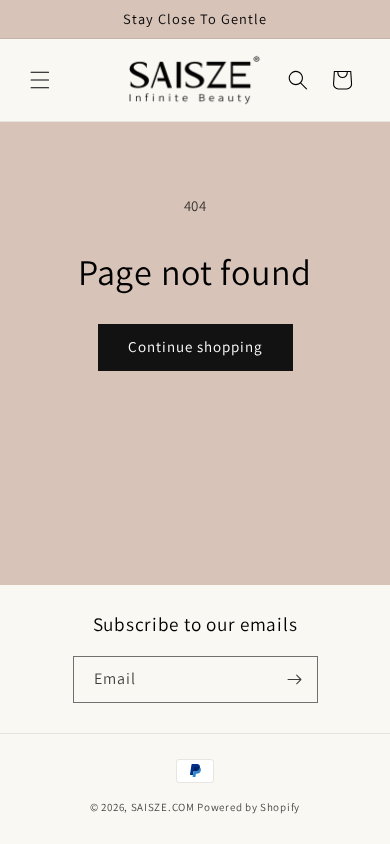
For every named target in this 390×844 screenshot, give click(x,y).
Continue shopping (195, 346)
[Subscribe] (295, 679)
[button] (40, 80)
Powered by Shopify (248, 807)
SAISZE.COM (163, 807)
